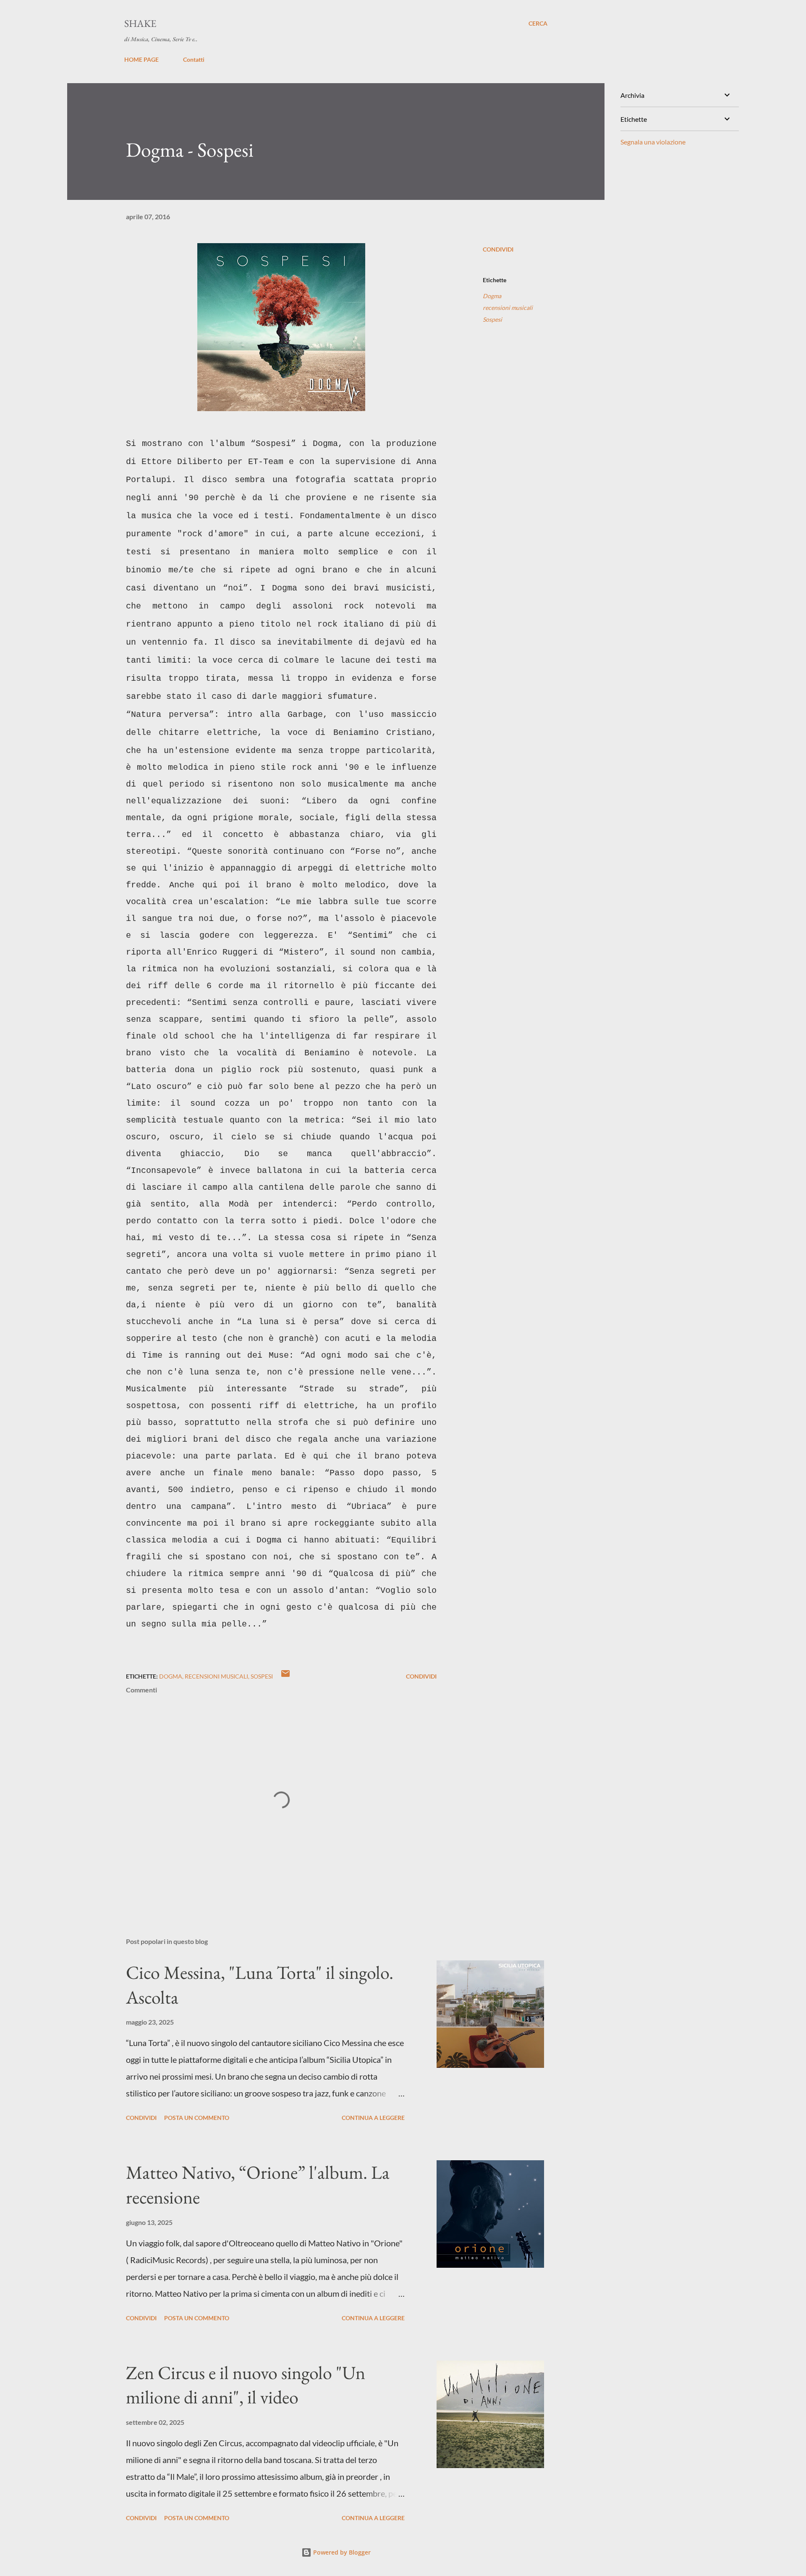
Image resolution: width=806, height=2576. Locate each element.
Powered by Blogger (341, 2552)
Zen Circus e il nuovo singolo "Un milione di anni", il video (246, 2385)
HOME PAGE (141, 59)
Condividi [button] (498, 249)
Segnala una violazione (653, 142)
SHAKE (140, 23)
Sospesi (492, 319)
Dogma (492, 296)
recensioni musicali (508, 308)
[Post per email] (285, 1676)
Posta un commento (197, 2118)
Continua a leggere (373, 2118)
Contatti (194, 59)
